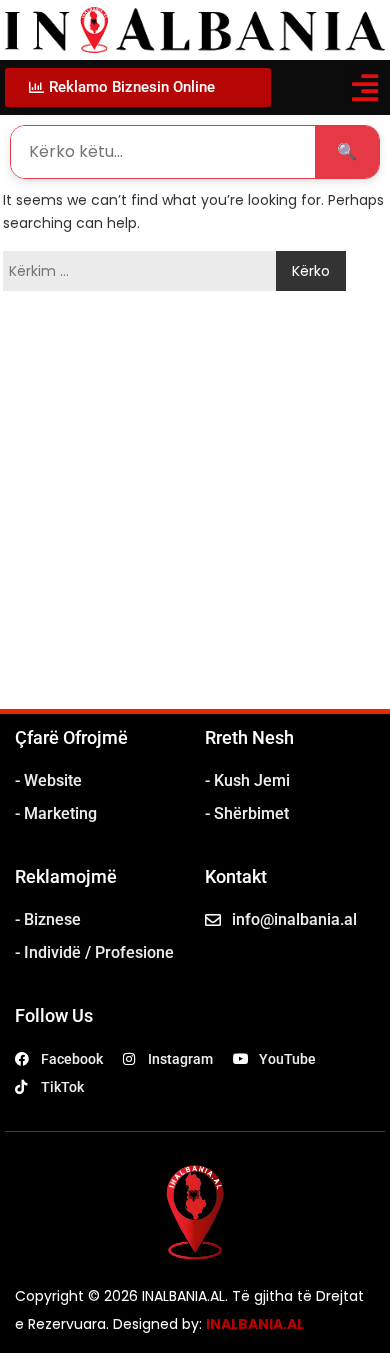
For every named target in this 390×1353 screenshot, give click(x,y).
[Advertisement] (195, 504)
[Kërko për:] (144, 271)
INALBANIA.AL (255, 1324)
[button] (364, 87)
